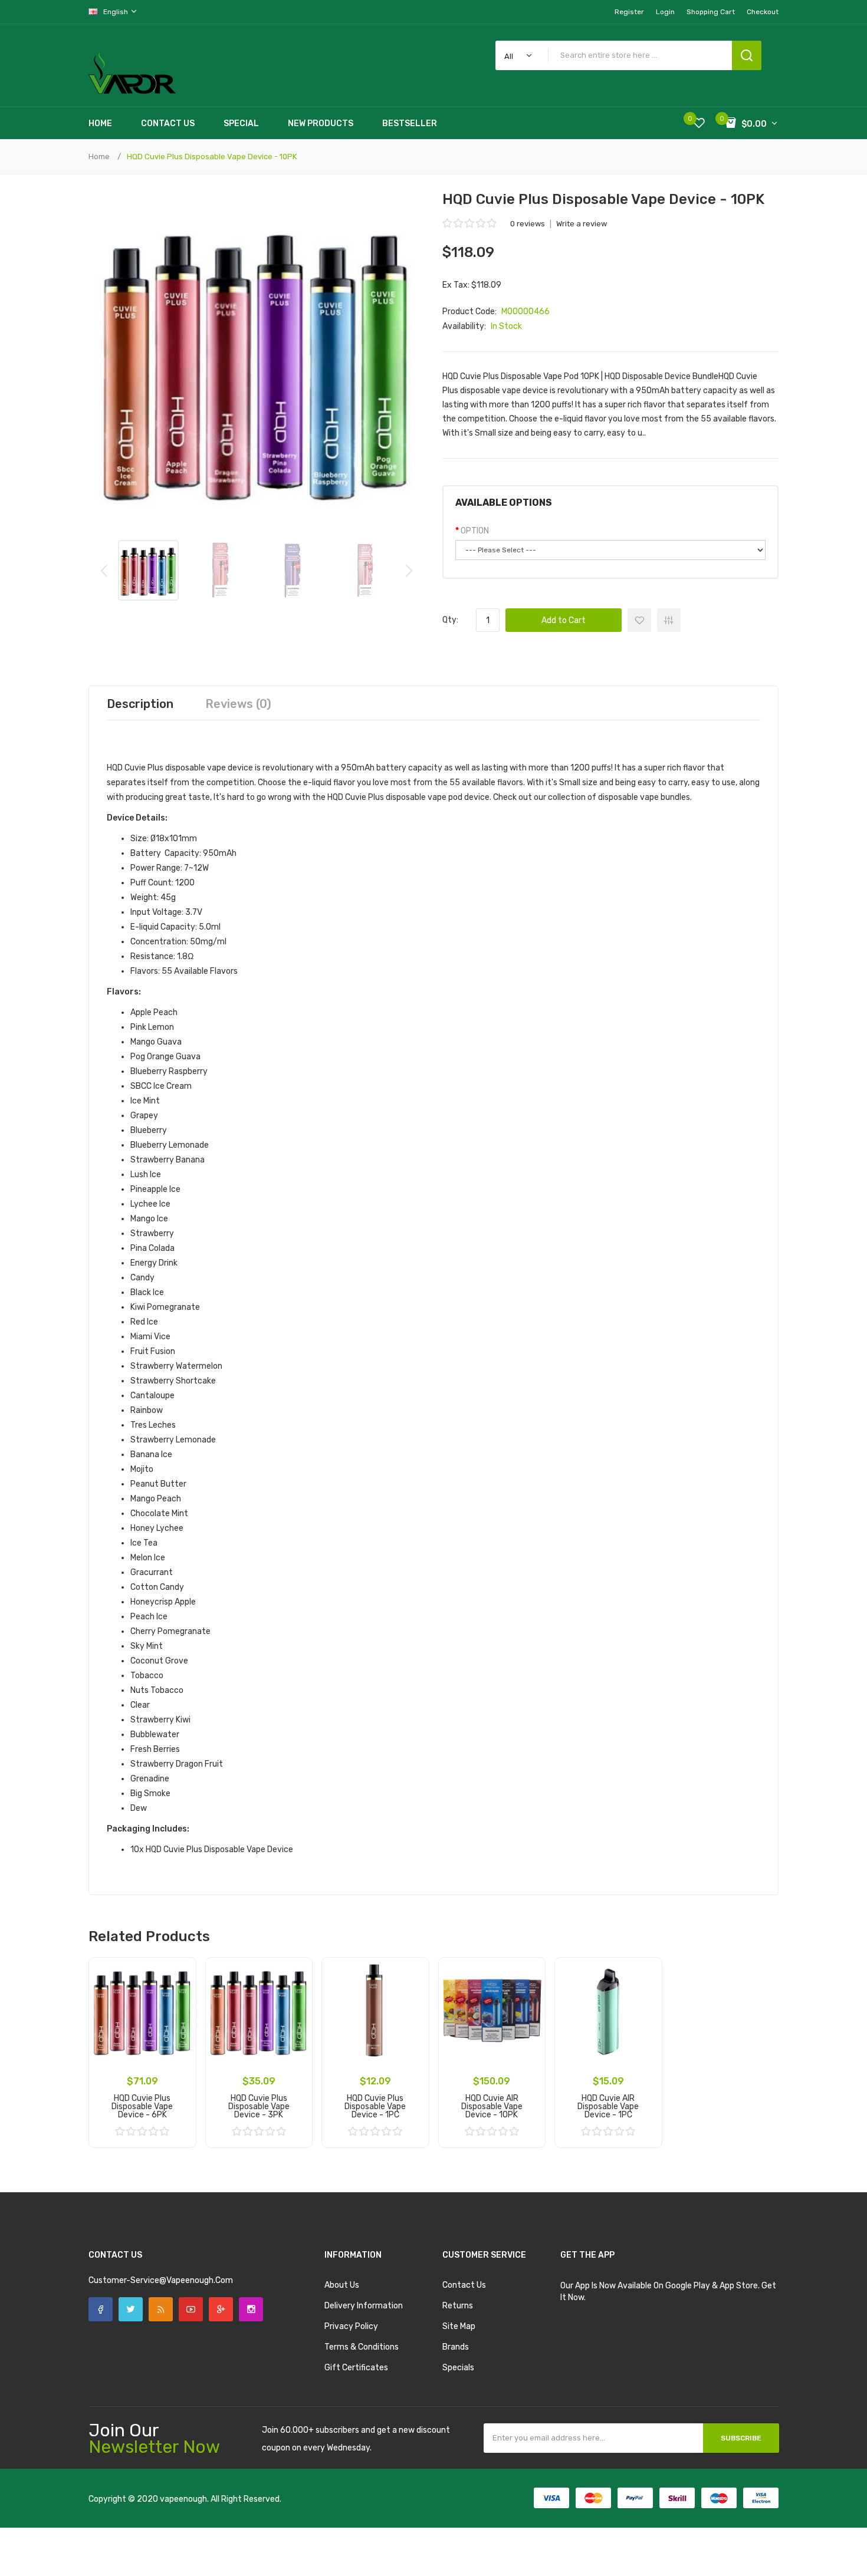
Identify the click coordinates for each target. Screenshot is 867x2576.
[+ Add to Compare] (179, 1990)
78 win (109, 2523)
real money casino (144, 2534)
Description (140, 704)
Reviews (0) (238, 704)
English (116, 12)
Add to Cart (564, 620)
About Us (342, 2285)
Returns (458, 2306)
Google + (221, 2309)
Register (629, 12)
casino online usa (254, 2558)
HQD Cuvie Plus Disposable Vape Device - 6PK (142, 2106)
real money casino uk (201, 2546)
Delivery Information (364, 2306)
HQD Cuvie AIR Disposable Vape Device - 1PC (608, 2106)
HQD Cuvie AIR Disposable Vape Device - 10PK (492, 2106)
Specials (458, 2368)
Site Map (459, 2326)
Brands (456, 2347)
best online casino (165, 2558)
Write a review (582, 224)
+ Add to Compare (669, 620)
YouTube (191, 2309)
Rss (161, 2309)
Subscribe (741, 2438)
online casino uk (275, 2511)
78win (251, 2546)
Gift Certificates (356, 2368)
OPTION (475, 531)
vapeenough (183, 2499)
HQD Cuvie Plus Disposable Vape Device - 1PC (375, 2106)
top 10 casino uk (318, 2534)
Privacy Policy (351, 2326)
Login (665, 12)
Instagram (251, 2309)
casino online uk (216, 2511)
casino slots (180, 2523)
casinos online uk (293, 2523)
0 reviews (528, 224)
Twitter (131, 2309)
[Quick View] (179, 2005)
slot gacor (244, 2523)
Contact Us (464, 2285)
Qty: (450, 620)
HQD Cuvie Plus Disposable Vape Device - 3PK (259, 2106)
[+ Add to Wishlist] (179, 1975)
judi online (139, 2523)
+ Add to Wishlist (639, 620)
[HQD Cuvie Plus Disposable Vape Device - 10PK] (148, 570)
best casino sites (132, 2546)
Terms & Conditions (362, 2347)
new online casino (295, 2546)
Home (99, 157)
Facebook (101, 2309)
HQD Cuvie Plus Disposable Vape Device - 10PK (212, 157)
